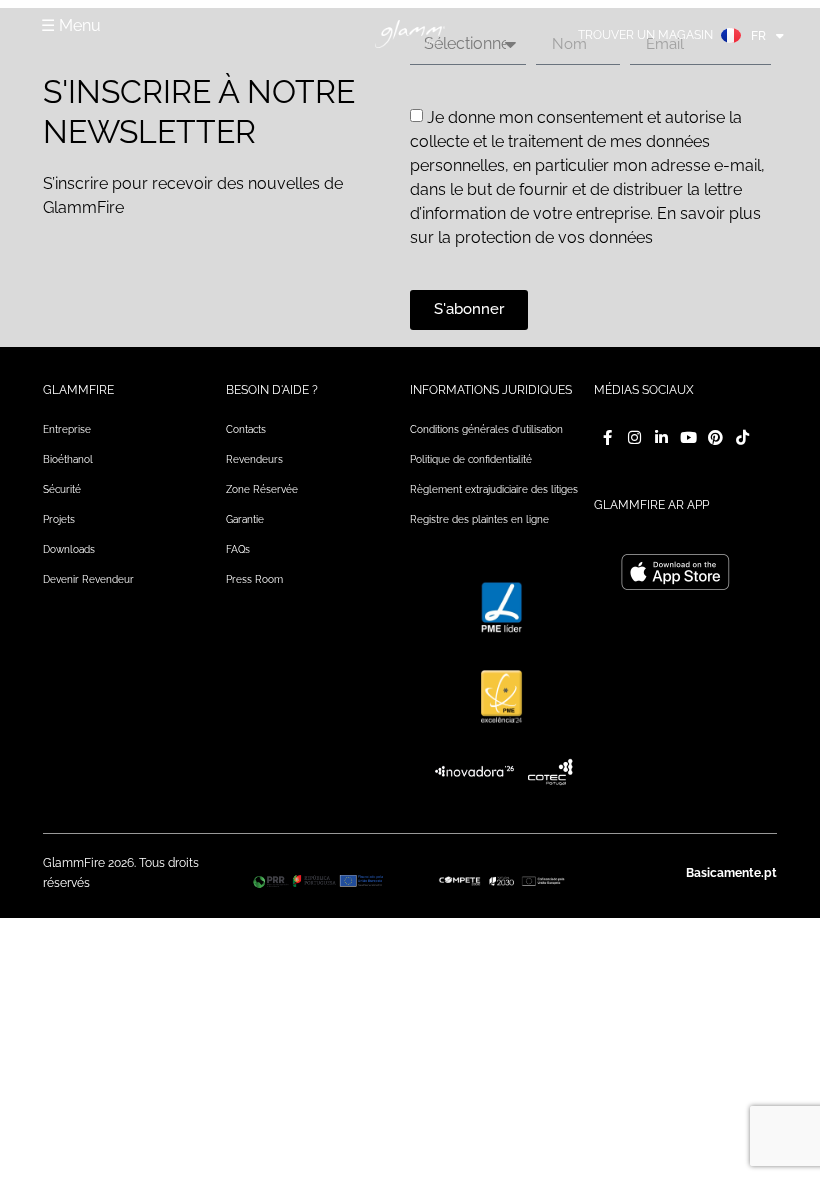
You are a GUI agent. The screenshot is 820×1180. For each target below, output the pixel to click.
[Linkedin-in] (661, 437)
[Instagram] (634, 437)
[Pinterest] (715, 437)
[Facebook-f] (607, 437)
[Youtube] (688, 437)
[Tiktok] (742, 437)
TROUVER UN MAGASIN (645, 35)
